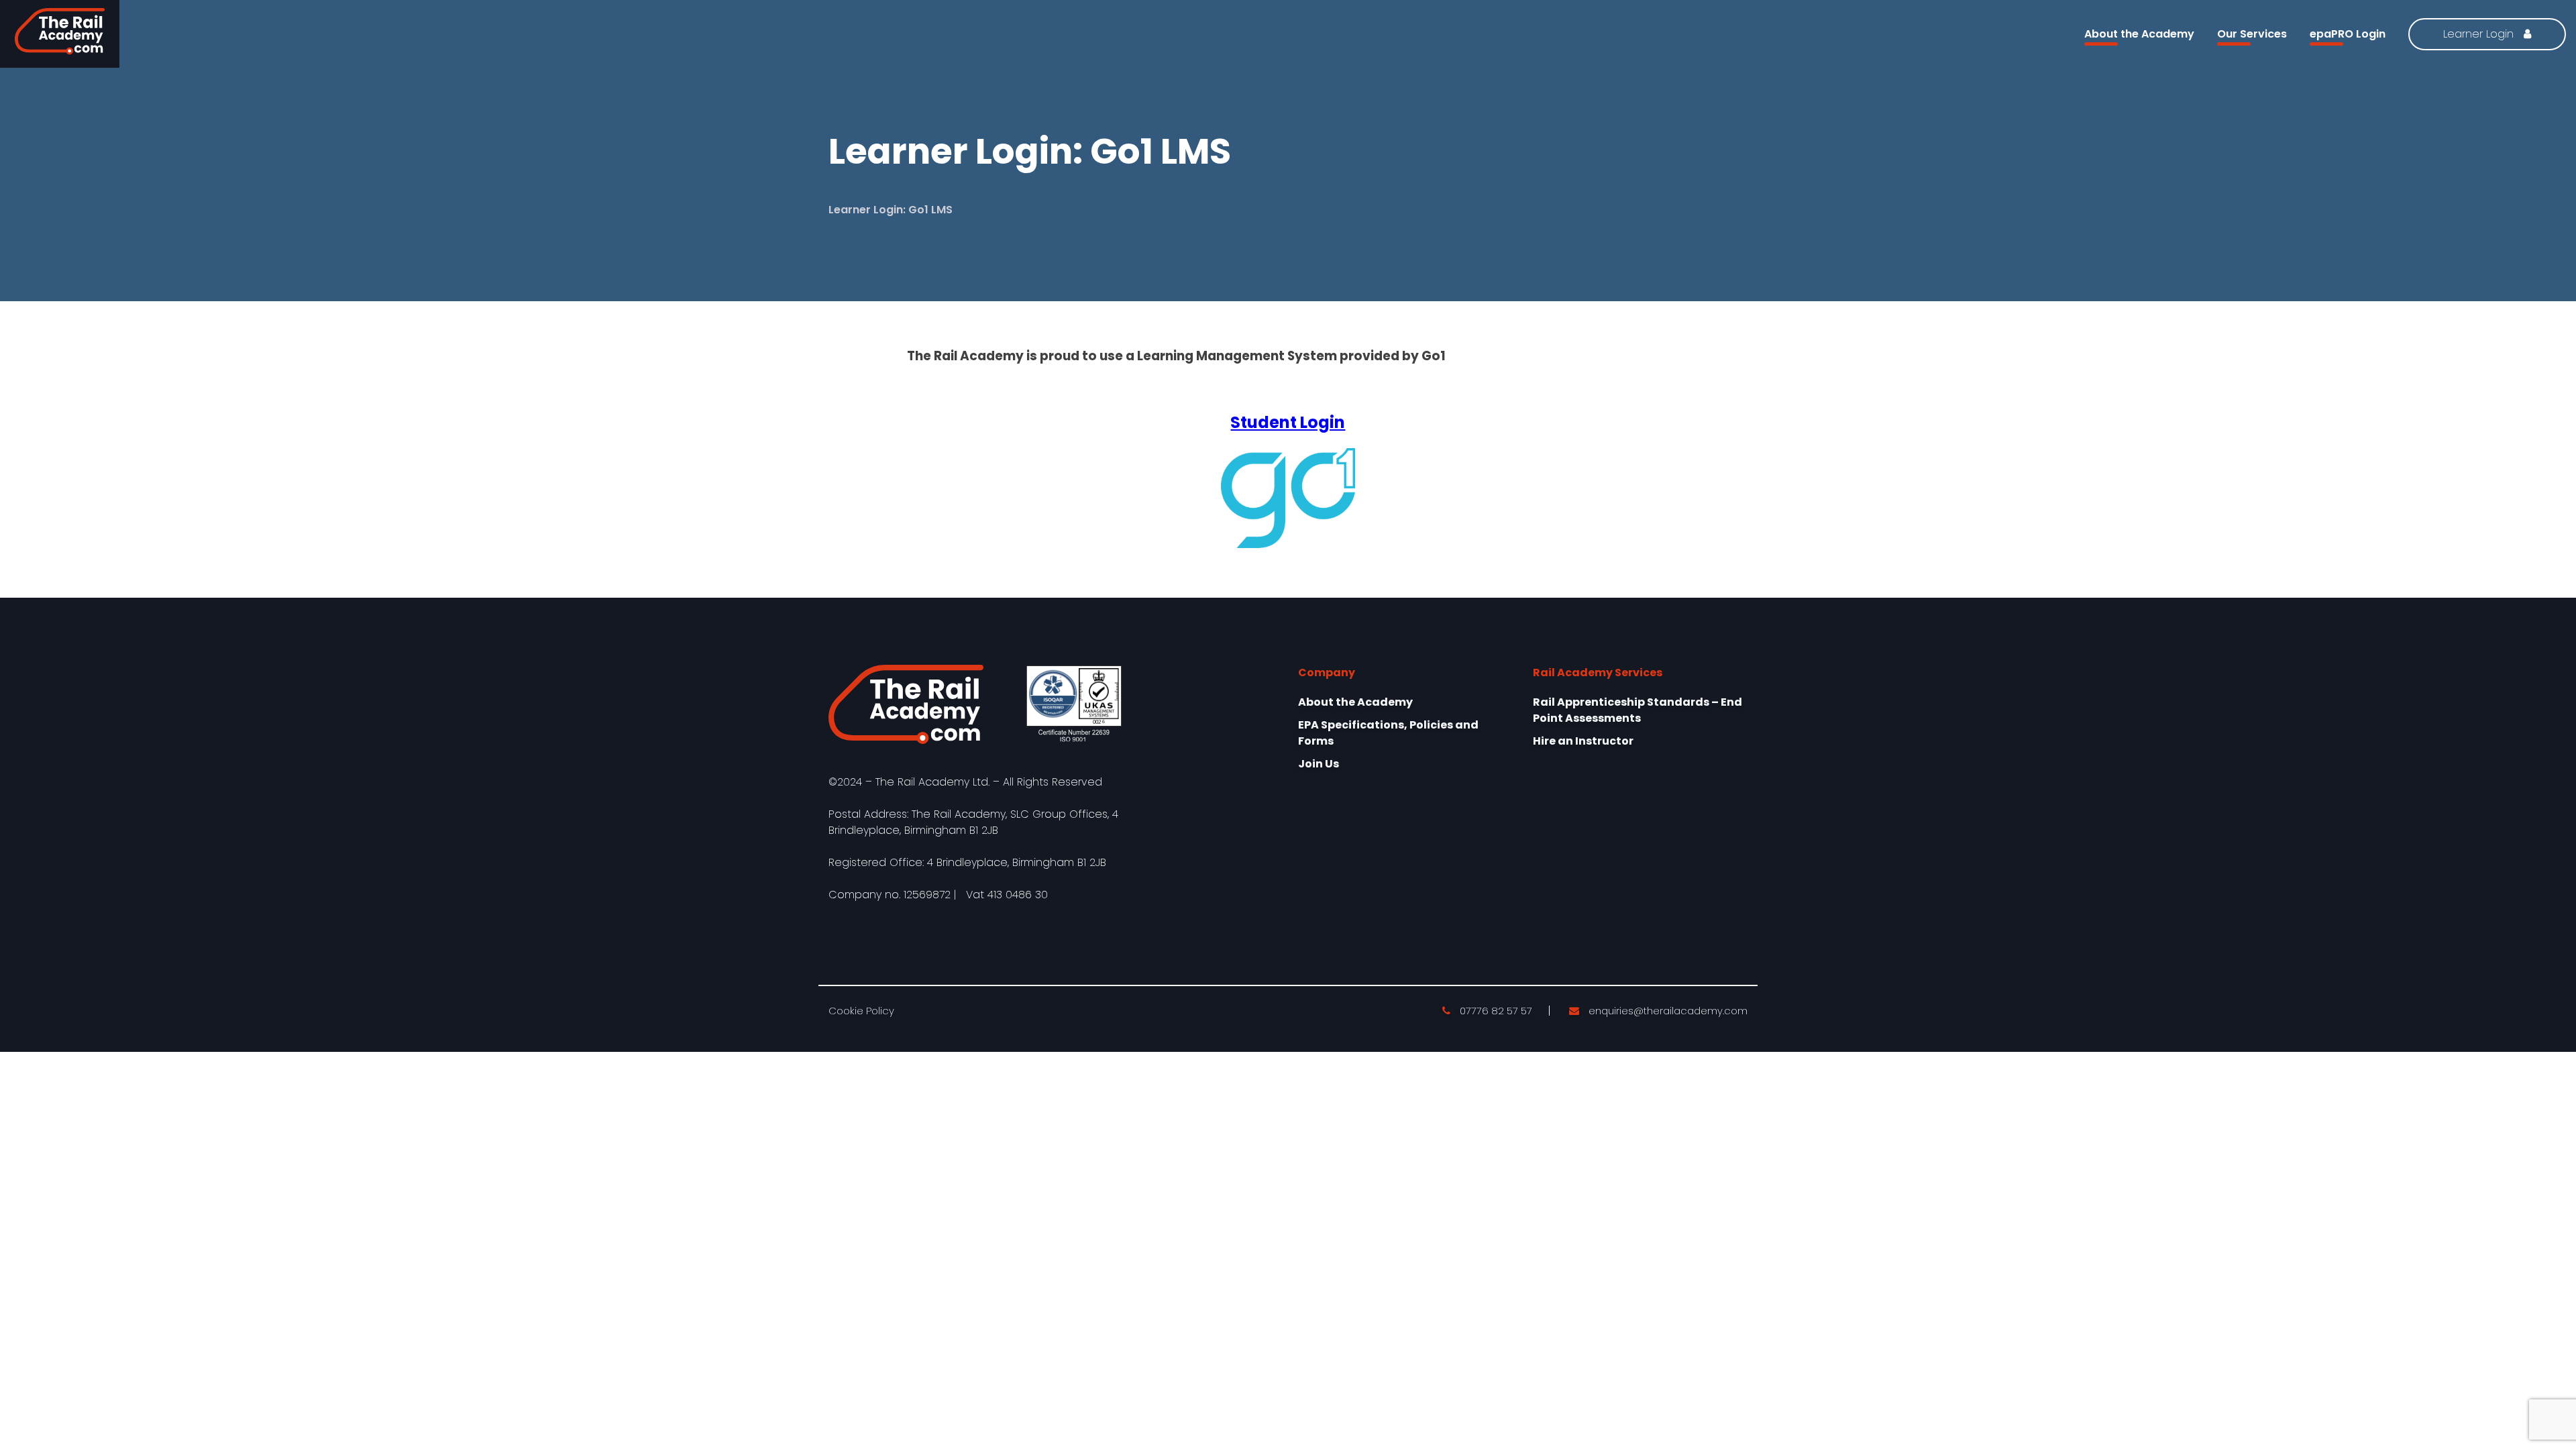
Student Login (1288, 422)
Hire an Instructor (1583, 741)
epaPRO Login (2348, 34)
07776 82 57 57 (1495, 1011)
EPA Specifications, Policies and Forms (1388, 733)
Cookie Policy (861, 1011)
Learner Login (2480, 34)
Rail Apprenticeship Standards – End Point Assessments (1638, 710)
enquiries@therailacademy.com (1667, 1011)
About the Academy (2139, 34)
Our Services (2252, 34)
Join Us (1319, 764)
